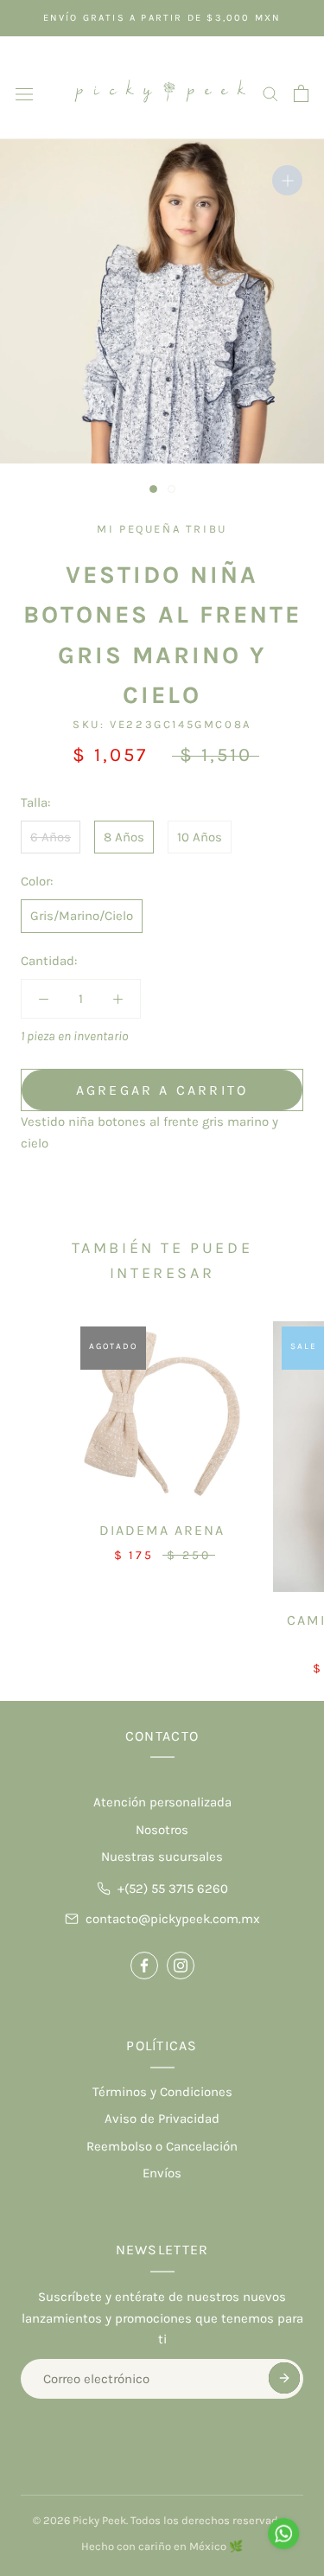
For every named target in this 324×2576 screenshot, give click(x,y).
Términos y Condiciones (162, 2092)
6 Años (51, 837)
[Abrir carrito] (301, 93)
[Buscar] (270, 93)
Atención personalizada (162, 1802)
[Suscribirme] (284, 2378)
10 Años (200, 837)
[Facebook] (144, 1966)
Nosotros (162, 1830)
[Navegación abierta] (24, 93)
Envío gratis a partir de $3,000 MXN (162, 18)
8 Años (124, 837)
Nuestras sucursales (162, 1857)
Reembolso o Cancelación (162, 2146)
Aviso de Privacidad (162, 2119)
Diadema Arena (162, 1530)
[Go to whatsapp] (283, 2534)
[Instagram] (181, 1966)
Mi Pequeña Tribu (162, 529)
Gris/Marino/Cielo (82, 916)
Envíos (162, 2173)
